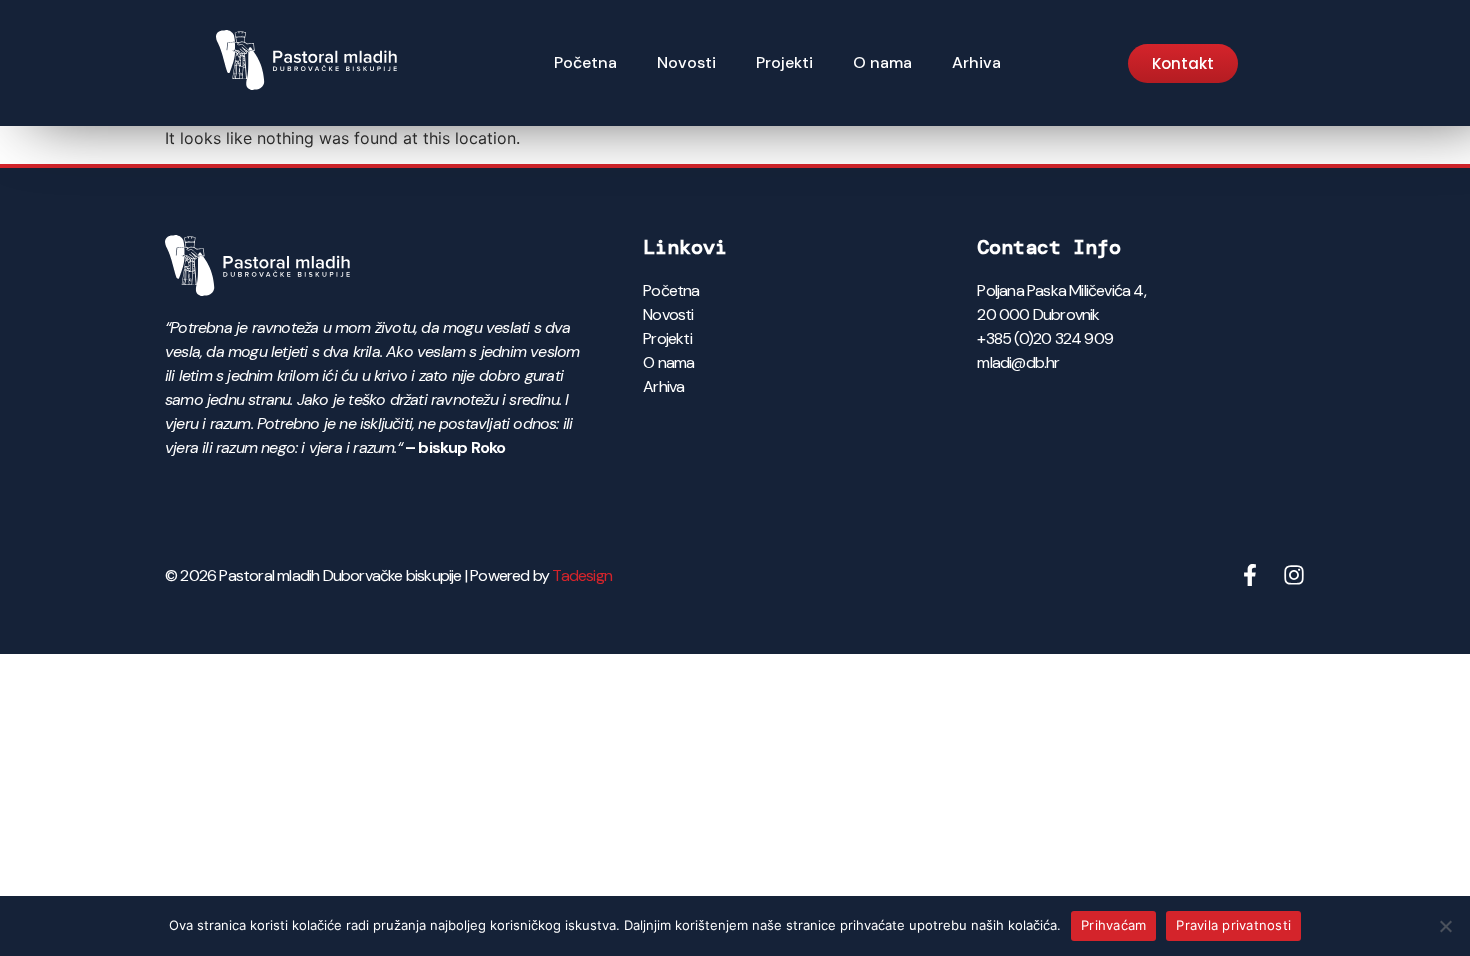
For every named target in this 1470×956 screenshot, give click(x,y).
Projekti (784, 62)
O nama (882, 62)
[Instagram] (1294, 575)
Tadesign (582, 575)
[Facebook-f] (1250, 575)
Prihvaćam (1113, 925)
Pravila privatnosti (1233, 925)
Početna (585, 62)
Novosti (686, 62)
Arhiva (976, 62)
